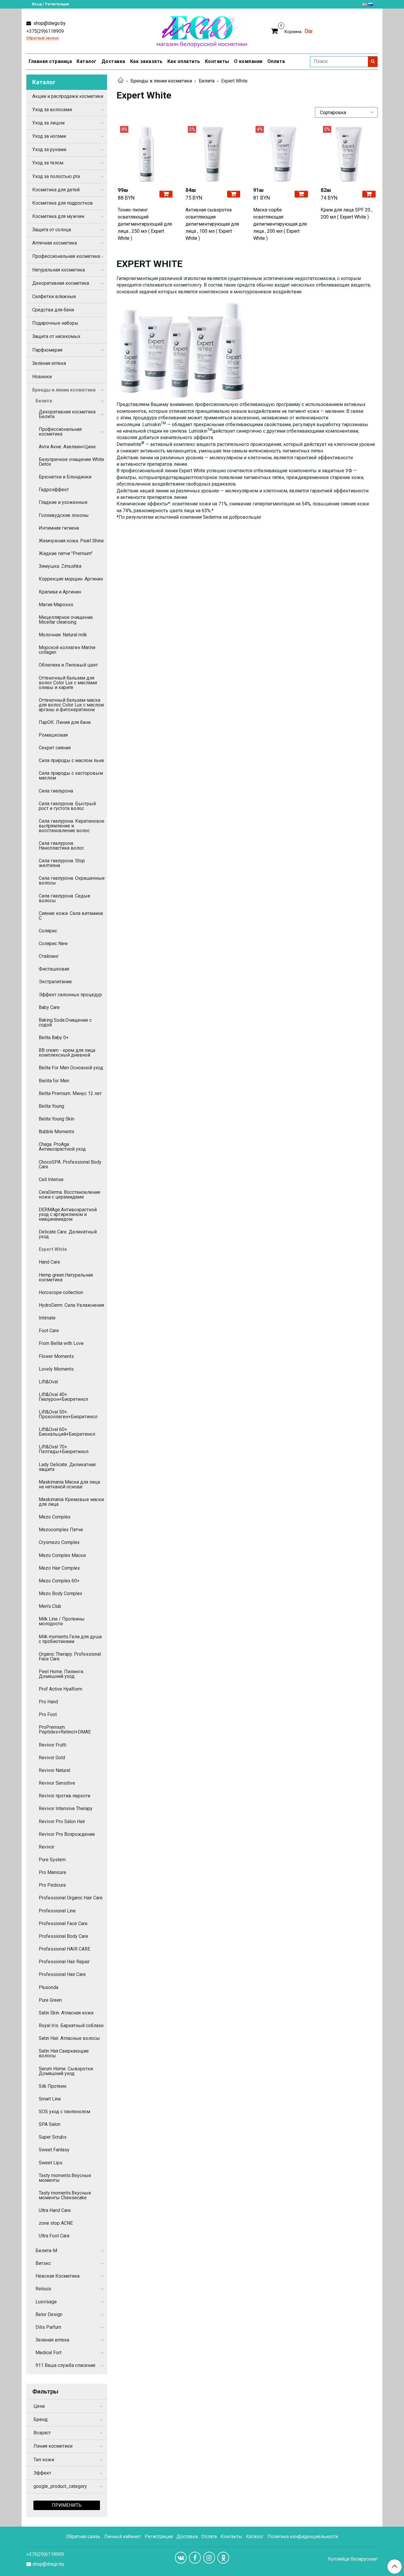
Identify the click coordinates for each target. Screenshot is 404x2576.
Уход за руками (49, 149)
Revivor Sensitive (57, 1783)
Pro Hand (48, 1702)
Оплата (276, 61)
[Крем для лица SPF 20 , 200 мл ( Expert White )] (349, 154)
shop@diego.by (49, 23)
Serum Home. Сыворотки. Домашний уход (66, 2071)
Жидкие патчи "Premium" (66, 553)
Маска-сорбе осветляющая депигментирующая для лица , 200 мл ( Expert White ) (280, 224)
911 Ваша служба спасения (65, 2365)
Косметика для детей (56, 190)
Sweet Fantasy (54, 2150)
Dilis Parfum (48, 2327)
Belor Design (49, 2314)
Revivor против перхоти (64, 1796)
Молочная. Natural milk (63, 635)
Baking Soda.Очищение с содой (65, 1022)
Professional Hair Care (62, 1974)
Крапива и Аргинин (60, 592)
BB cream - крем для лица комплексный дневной (67, 1053)
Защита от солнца (52, 230)
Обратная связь (83, 2537)
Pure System (52, 1860)
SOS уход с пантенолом (64, 2112)
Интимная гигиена (59, 528)
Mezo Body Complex (60, 1593)
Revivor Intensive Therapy (66, 1808)
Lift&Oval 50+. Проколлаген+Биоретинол (68, 1414)
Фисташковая (54, 969)
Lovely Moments (56, 1369)
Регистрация (159, 2537)
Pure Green (50, 2000)
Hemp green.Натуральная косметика (66, 1277)
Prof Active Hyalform (60, 1689)
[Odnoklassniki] (223, 2558)
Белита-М (46, 2251)
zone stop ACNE (56, 2223)
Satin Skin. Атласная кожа (66, 2013)
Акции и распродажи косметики (68, 96)
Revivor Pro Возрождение (67, 1834)
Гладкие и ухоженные (63, 502)
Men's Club (50, 1606)
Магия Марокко (56, 605)
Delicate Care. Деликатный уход (68, 1234)
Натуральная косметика (59, 270)
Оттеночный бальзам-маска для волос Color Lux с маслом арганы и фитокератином (71, 705)
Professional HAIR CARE (64, 1949)
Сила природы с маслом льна (71, 760)
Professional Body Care (63, 1936)
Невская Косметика (58, 2276)
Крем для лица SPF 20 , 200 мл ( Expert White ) (346, 213)
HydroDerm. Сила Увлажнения (71, 1305)
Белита (207, 81)
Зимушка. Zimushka (60, 566)
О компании (248, 61)
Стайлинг (49, 956)
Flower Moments (56, 1356)
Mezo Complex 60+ (59, 1581)
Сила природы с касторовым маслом (71, 776)
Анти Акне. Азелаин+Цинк (67, 447)
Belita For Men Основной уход (71, 1068)
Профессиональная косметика (66, 256)
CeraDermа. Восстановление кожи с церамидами (70, 1195)
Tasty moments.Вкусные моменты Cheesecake (65, 2195)
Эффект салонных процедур (70, 995)
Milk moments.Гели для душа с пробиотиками (70, 1639)
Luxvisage (46, 2302)
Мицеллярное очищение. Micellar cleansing (66, 620)
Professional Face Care (63, 1923)
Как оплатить (184, 61)
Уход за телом (48, 163)
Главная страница (50, 61)
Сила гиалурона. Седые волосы (64, 898)
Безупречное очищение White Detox (71, 462)
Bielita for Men (54, 1081)
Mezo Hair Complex (59, 1568)
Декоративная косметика (61, 283)
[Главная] (121, 81)
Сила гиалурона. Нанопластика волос (61, 846)
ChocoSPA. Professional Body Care (70, 1164)
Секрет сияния (55, 748)
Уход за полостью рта (56, 176)
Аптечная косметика (55, 243)
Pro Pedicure (52, 1885)
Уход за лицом (48, 123)
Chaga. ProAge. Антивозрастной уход (62, 1147)
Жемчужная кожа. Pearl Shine (71, 541)
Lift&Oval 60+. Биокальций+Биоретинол (67, 1432)
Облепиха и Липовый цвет (68, 665)
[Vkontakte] (181, 2558)
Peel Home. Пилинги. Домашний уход (61, 1674)
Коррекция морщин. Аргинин (71, 579)
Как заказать (146, 61)
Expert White (53, 1249)
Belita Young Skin (56, 1119)
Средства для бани (53, 310)
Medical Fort (49, 2353)
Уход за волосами (52, 110)
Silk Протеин (52, 2086)
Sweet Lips (51, 2163)
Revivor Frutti (52, 1745)
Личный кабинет (122, 2537)
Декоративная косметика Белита (67, 414)
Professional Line (57, 1911)
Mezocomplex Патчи (61, 1530)
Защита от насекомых (56, 336)
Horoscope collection (61, 1292)
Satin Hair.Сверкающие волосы (64, 2053)
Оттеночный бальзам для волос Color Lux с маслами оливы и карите (68, 683)
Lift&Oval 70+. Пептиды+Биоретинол (64, 1449)
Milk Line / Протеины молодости (62, 1621)
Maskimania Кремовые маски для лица (71, 1502)
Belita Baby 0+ (54, 1038)
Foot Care (49, 1331)
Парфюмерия (47, 350)
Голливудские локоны (64, 515)
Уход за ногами (49, 136)
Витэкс (43, 2263)
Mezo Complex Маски (62, 1555)
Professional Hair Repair (64, 1962)
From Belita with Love (61, 1343)
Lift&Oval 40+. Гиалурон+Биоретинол (63, 1397)
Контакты (217, 61)
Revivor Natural (54, 1770)
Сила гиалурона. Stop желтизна (62, 863)
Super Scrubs (53, 2137)
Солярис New (53, 943)
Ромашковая (53, 735)
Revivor (47, 1847)
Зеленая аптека (52, 2340)
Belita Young (51, 1106)
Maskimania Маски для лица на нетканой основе (69, 1484)
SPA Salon (50, 2124)
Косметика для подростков (63, 203)
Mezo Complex (55, 1517)
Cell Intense (51, 1179)
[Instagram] (209, 2558)
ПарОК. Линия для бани (65, 722)
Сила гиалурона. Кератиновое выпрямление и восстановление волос (72, 826)
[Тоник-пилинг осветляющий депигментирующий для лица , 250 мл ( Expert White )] (146, 154)
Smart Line (50, 2099)
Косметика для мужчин (58, 216)
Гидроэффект (54, 490)
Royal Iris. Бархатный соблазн (71, 2026)
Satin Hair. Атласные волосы (69, 2038)
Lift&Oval (48, 1382)
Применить (67, 2505)
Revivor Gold (52, 1758)
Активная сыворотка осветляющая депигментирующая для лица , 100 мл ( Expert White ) (212, 224)
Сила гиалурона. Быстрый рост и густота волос (67, 806)
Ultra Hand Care (55, 2210)
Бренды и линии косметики (161, 81)
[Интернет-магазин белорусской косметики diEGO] (202, 30)
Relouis (43, 2289)
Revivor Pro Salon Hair (62, 1821)
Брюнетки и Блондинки (65, 477)
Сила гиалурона (56, 791)
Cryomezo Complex (59, 1542)
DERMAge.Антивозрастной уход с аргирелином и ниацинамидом (68, 1214)
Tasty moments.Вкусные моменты (65, 2178)
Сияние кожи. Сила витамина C (71, 916)
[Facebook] (195, 2558)
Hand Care (49, 1262)
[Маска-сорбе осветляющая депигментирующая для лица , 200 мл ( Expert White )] (281, 154)
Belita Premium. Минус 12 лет (70, 1093)
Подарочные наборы (55, 323)
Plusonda (49, 1987)
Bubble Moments (56, 1132)
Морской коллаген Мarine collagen (67, 650)
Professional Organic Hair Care (71, 1898)
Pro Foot (48, 1714)
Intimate (47, 1318)
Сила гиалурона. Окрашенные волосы (72, 881)
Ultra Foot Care (54, 2236)
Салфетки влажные (54, 296)
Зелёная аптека (49, 363)
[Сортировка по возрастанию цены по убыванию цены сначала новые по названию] (346, 112)
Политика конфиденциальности (303, 2537)
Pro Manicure (52, 1872)
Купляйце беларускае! (353, 2559)
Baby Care (49, 1007)
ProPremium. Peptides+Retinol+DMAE (65, 1730)
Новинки (42, 377)
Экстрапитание (55, 982)
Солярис (48, 931)
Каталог (87, 61)
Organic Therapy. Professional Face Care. (70, 1656)
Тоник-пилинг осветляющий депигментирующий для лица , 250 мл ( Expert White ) (145, 224)
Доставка (113, 61)
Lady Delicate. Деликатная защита (67, 1467)
